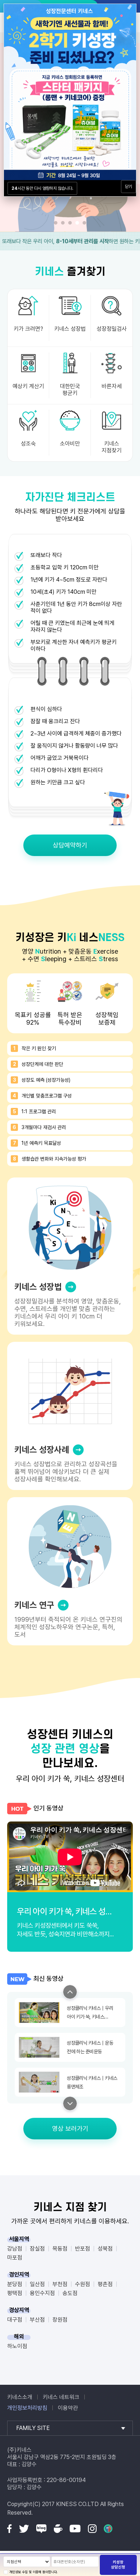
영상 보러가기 (70, 2128)
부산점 (37, 2320)
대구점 (15, 2320)
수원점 (83, 2284)
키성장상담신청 (118, 2565)
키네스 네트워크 (61, 2397)
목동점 (60, 2249)
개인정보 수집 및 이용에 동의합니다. (34, 2572)
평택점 (15, 2293)
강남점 (15, 2249)
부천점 (60, 2284)
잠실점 (37, 2249)
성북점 (105, 2249)
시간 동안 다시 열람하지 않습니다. (42, 188)
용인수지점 (42, 2293)
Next (70, 2103)
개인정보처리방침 (27, 2408)
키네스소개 (20, 2397)
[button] (56, 223)
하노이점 (17, 2346)
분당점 (15, 2284)
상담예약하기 (70, 845)
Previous (70, 1992)
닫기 (129, 187)
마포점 (15, 2258)
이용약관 (68, 2408)
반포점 (83, 2249)
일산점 (37, 2284)
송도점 (70, 2293)
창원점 (60, 2320)
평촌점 (105, 2284)
